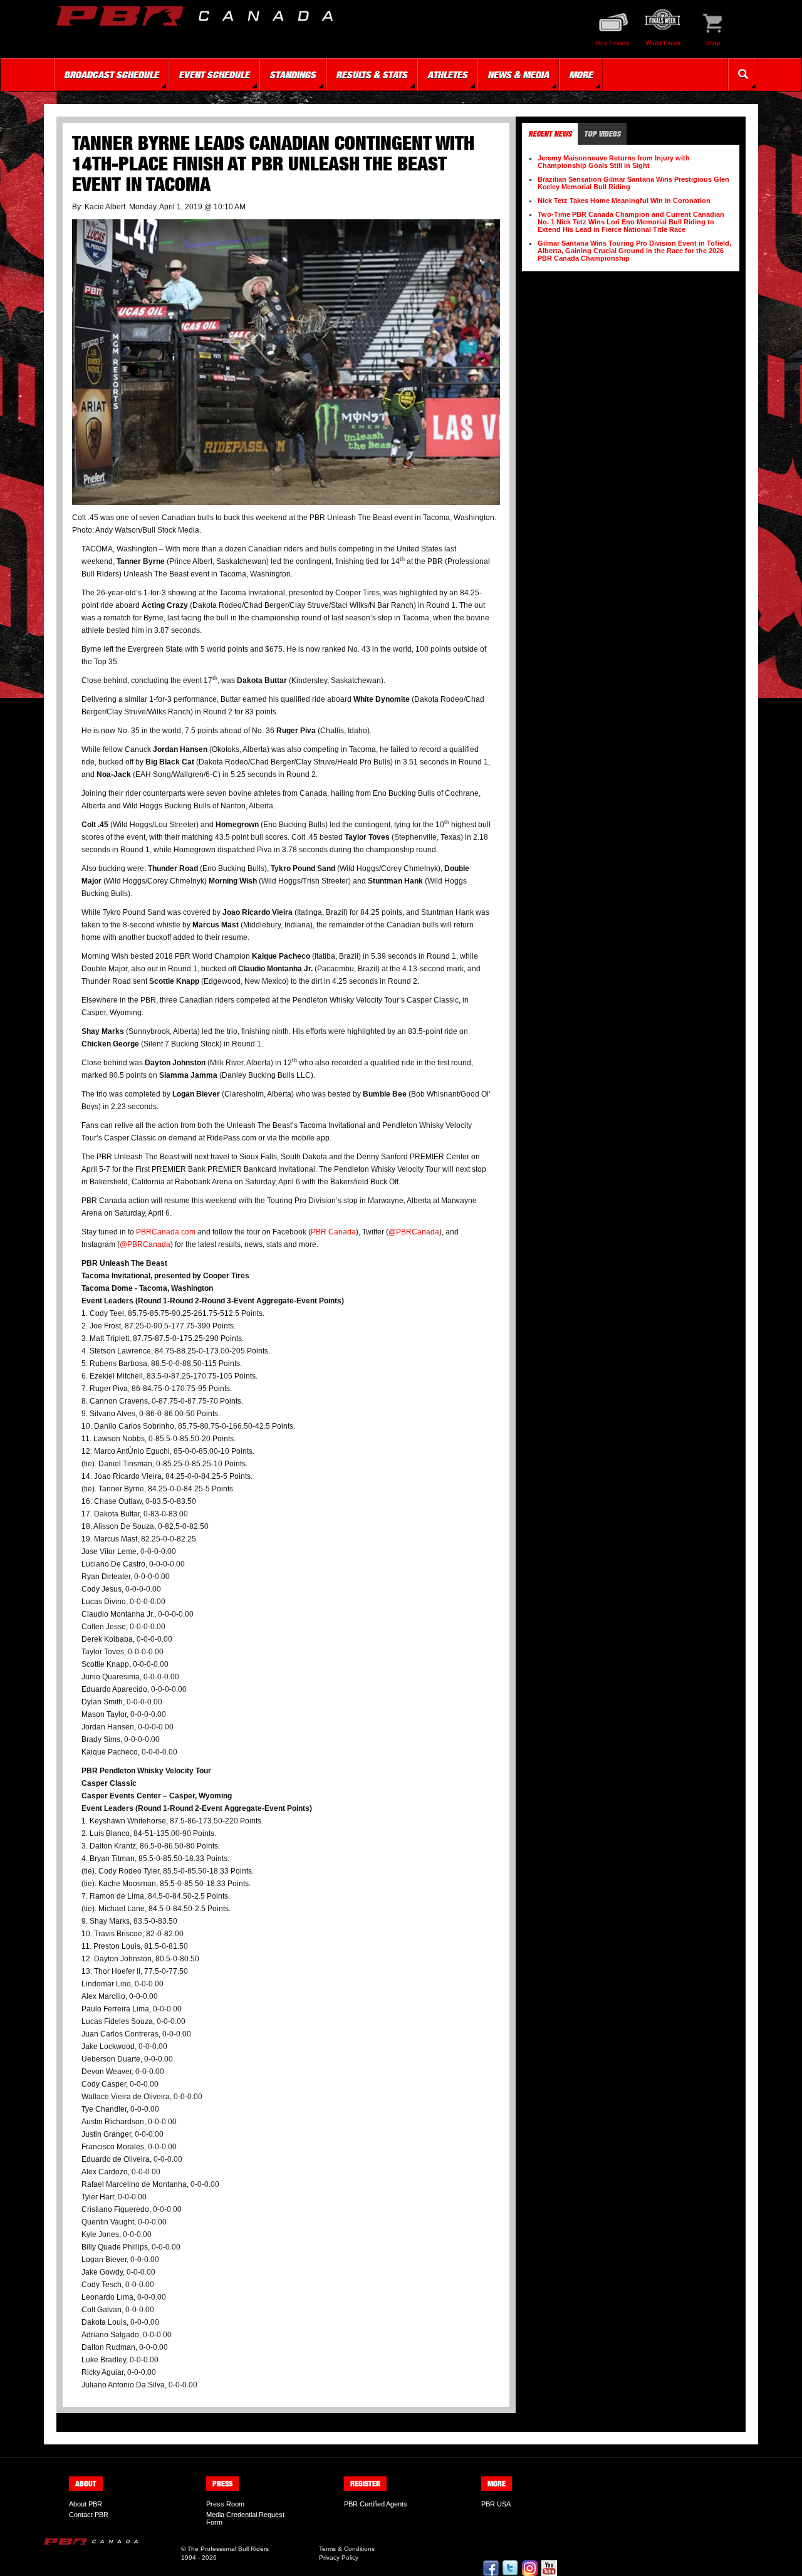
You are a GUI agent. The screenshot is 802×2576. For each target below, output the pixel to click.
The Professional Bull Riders (228, 2549)
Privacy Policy (339, 2558)
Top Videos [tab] (602, 134)
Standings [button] (293, 75)
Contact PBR (89, 2515)
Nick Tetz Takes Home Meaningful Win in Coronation (624, 201)
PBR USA (496, 2504)
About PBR (86, 2504)
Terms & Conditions (347, 2549)
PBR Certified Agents (376, 2504)
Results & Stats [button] (372, 75)
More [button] (581, 75)
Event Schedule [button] (214, 75)
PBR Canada (333, 1232)
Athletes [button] (447, 75)
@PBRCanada (414, 1232)
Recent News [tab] (550, 134)
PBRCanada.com (166, 1232)
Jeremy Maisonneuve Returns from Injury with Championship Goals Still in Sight (614, 162)
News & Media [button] (518, 75)
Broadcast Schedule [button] (111, 75)
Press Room (225, 2504)
